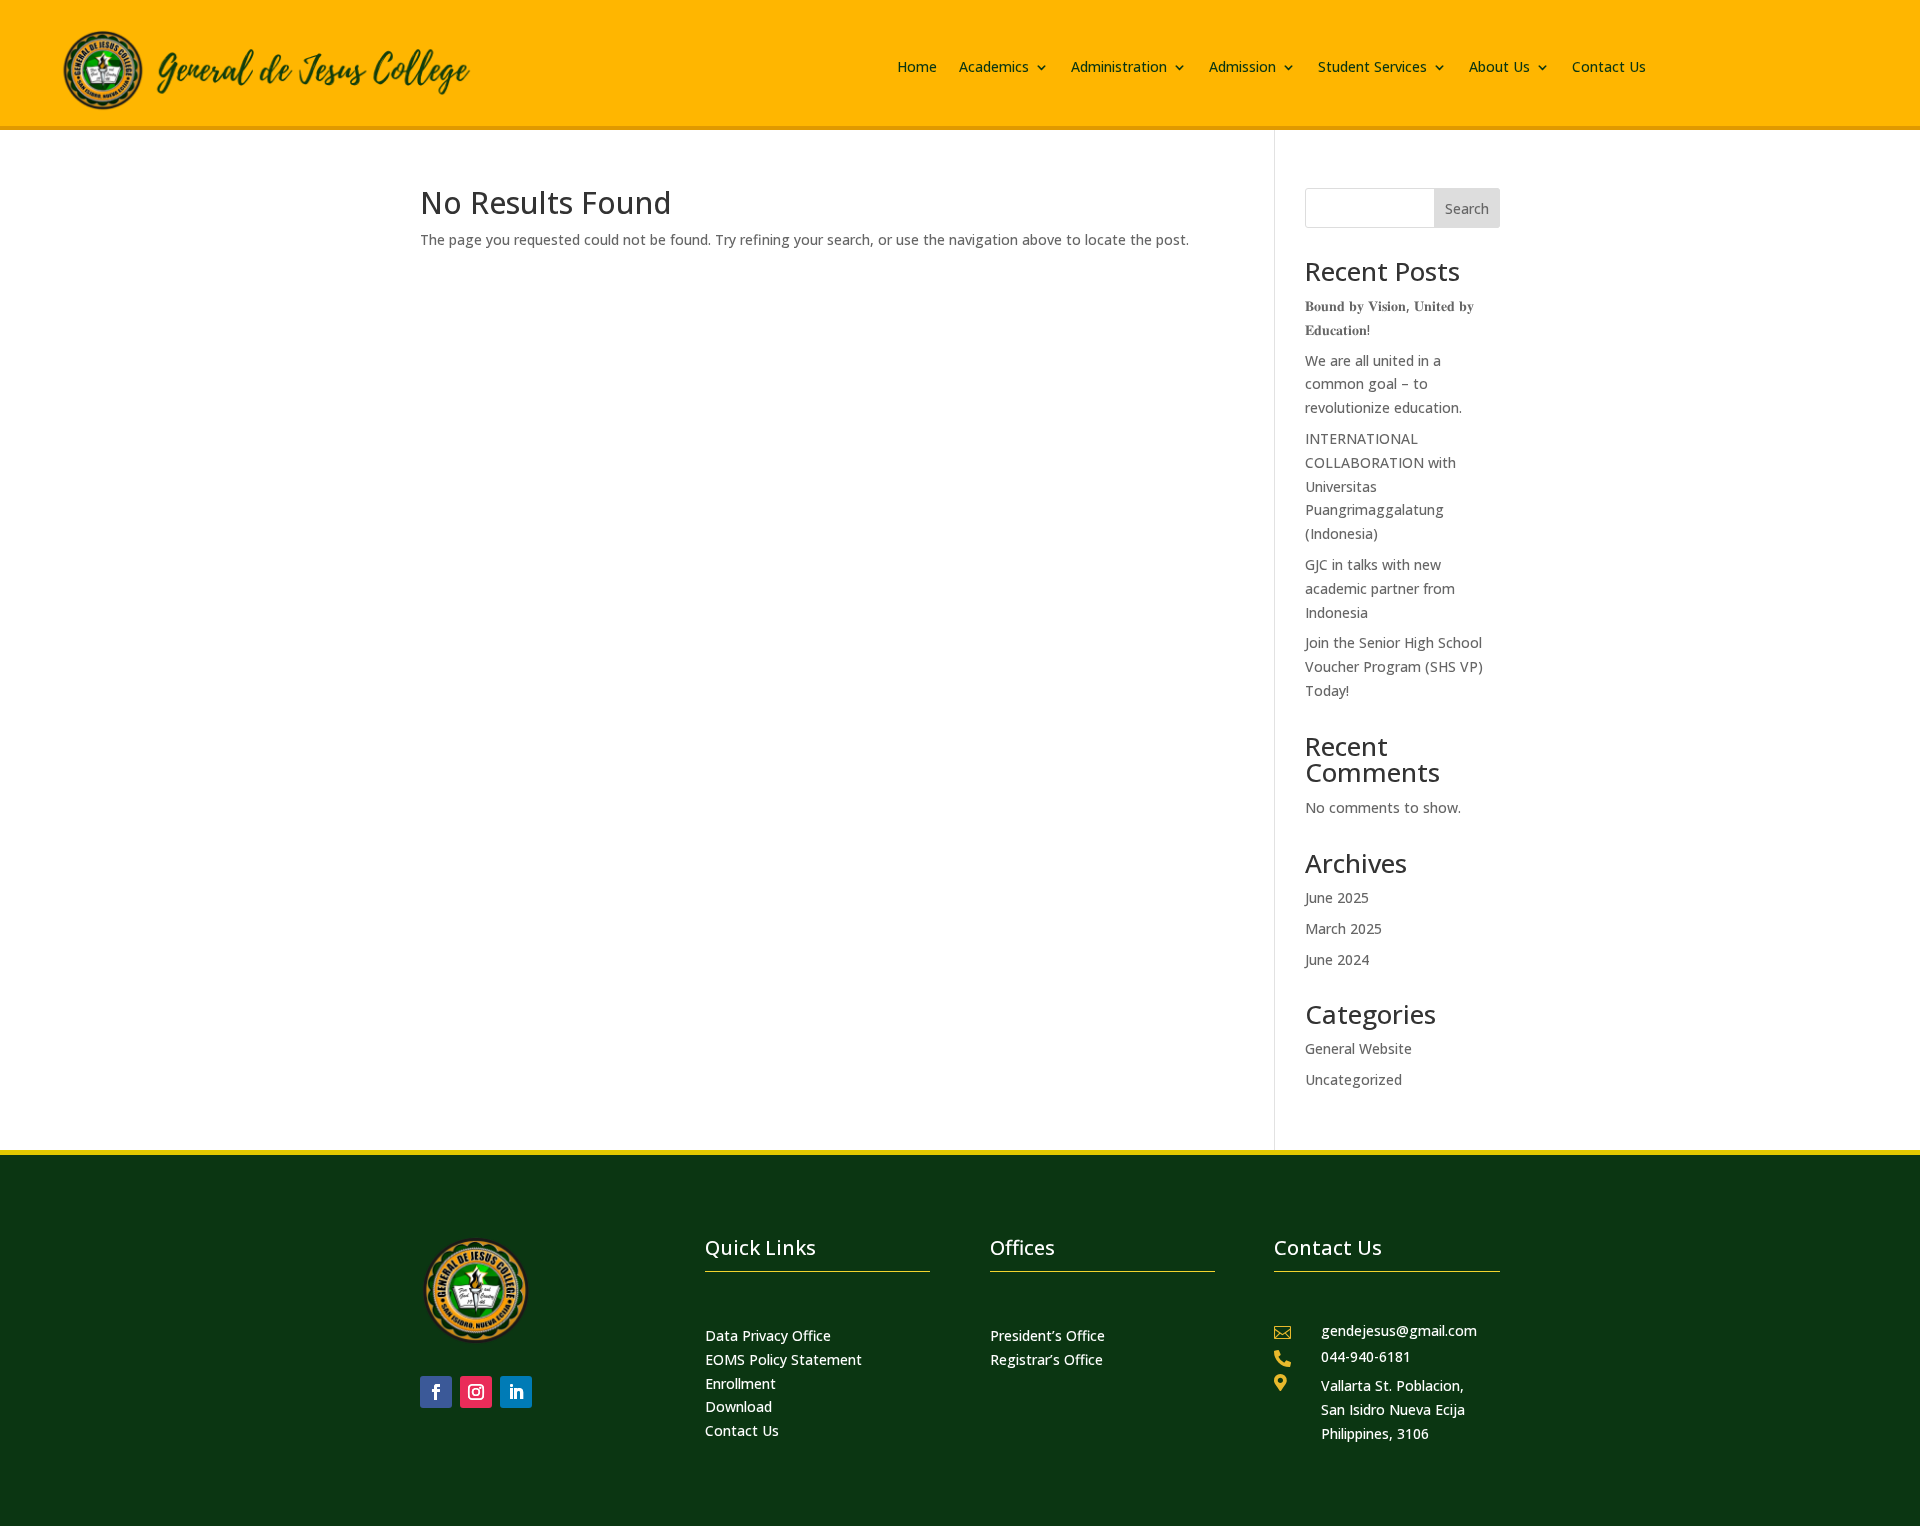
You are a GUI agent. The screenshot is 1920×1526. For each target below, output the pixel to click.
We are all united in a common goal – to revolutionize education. (1383, 384)
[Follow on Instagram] (476, 1392)
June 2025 (1337, 897)
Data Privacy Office (768, 1335)
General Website (1358, 1048)
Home (917, 68)
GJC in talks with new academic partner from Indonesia (1380, 588)
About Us (1499, 68)
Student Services (1372, 68)
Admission (1242, 68)
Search (1467, 208)
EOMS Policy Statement (783, 1359)
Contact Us (1609, 68)
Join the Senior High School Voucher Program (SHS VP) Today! (1394, 666)
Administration (1119, 68)
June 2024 (1337, 959)
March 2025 (1343, 928)
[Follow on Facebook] (436, 1392)
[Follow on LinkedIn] (516, 1392)
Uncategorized (1353, 1079)
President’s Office (1047, 1335)
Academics (994, 68)
